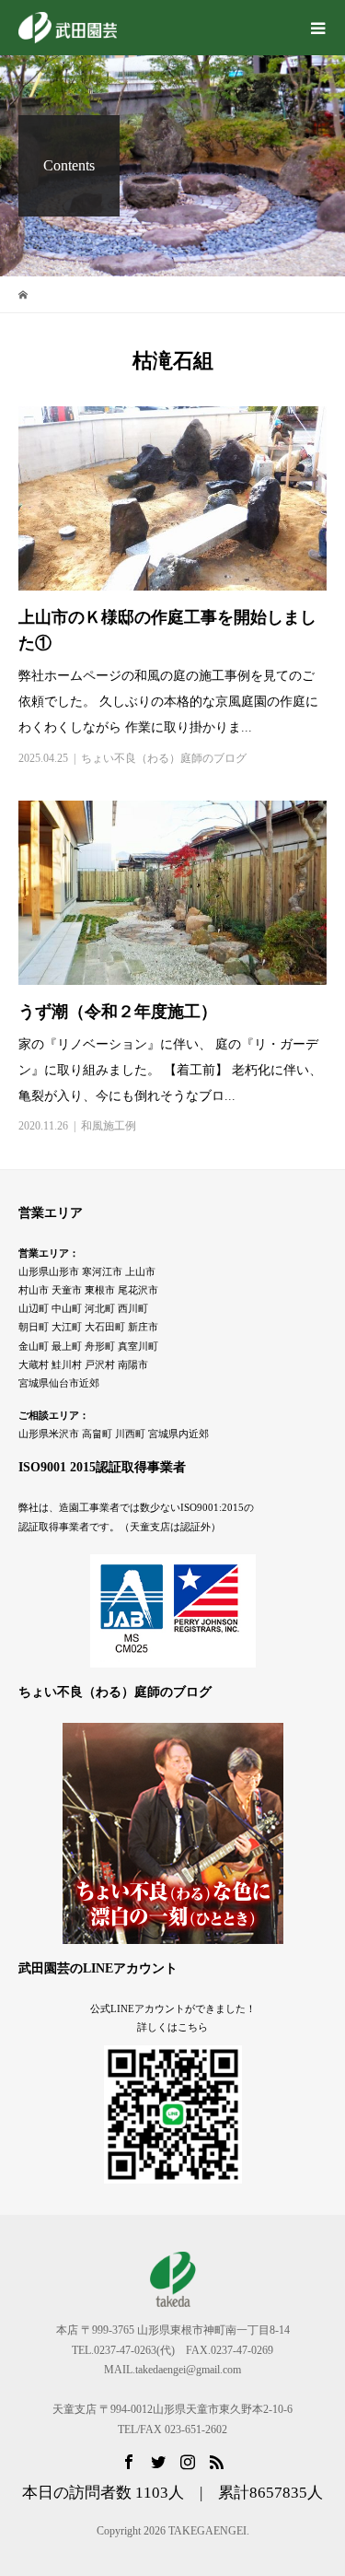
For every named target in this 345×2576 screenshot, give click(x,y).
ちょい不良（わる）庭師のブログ (164, 758)
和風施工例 (109, 1126)
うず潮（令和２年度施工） (118, 1012)
